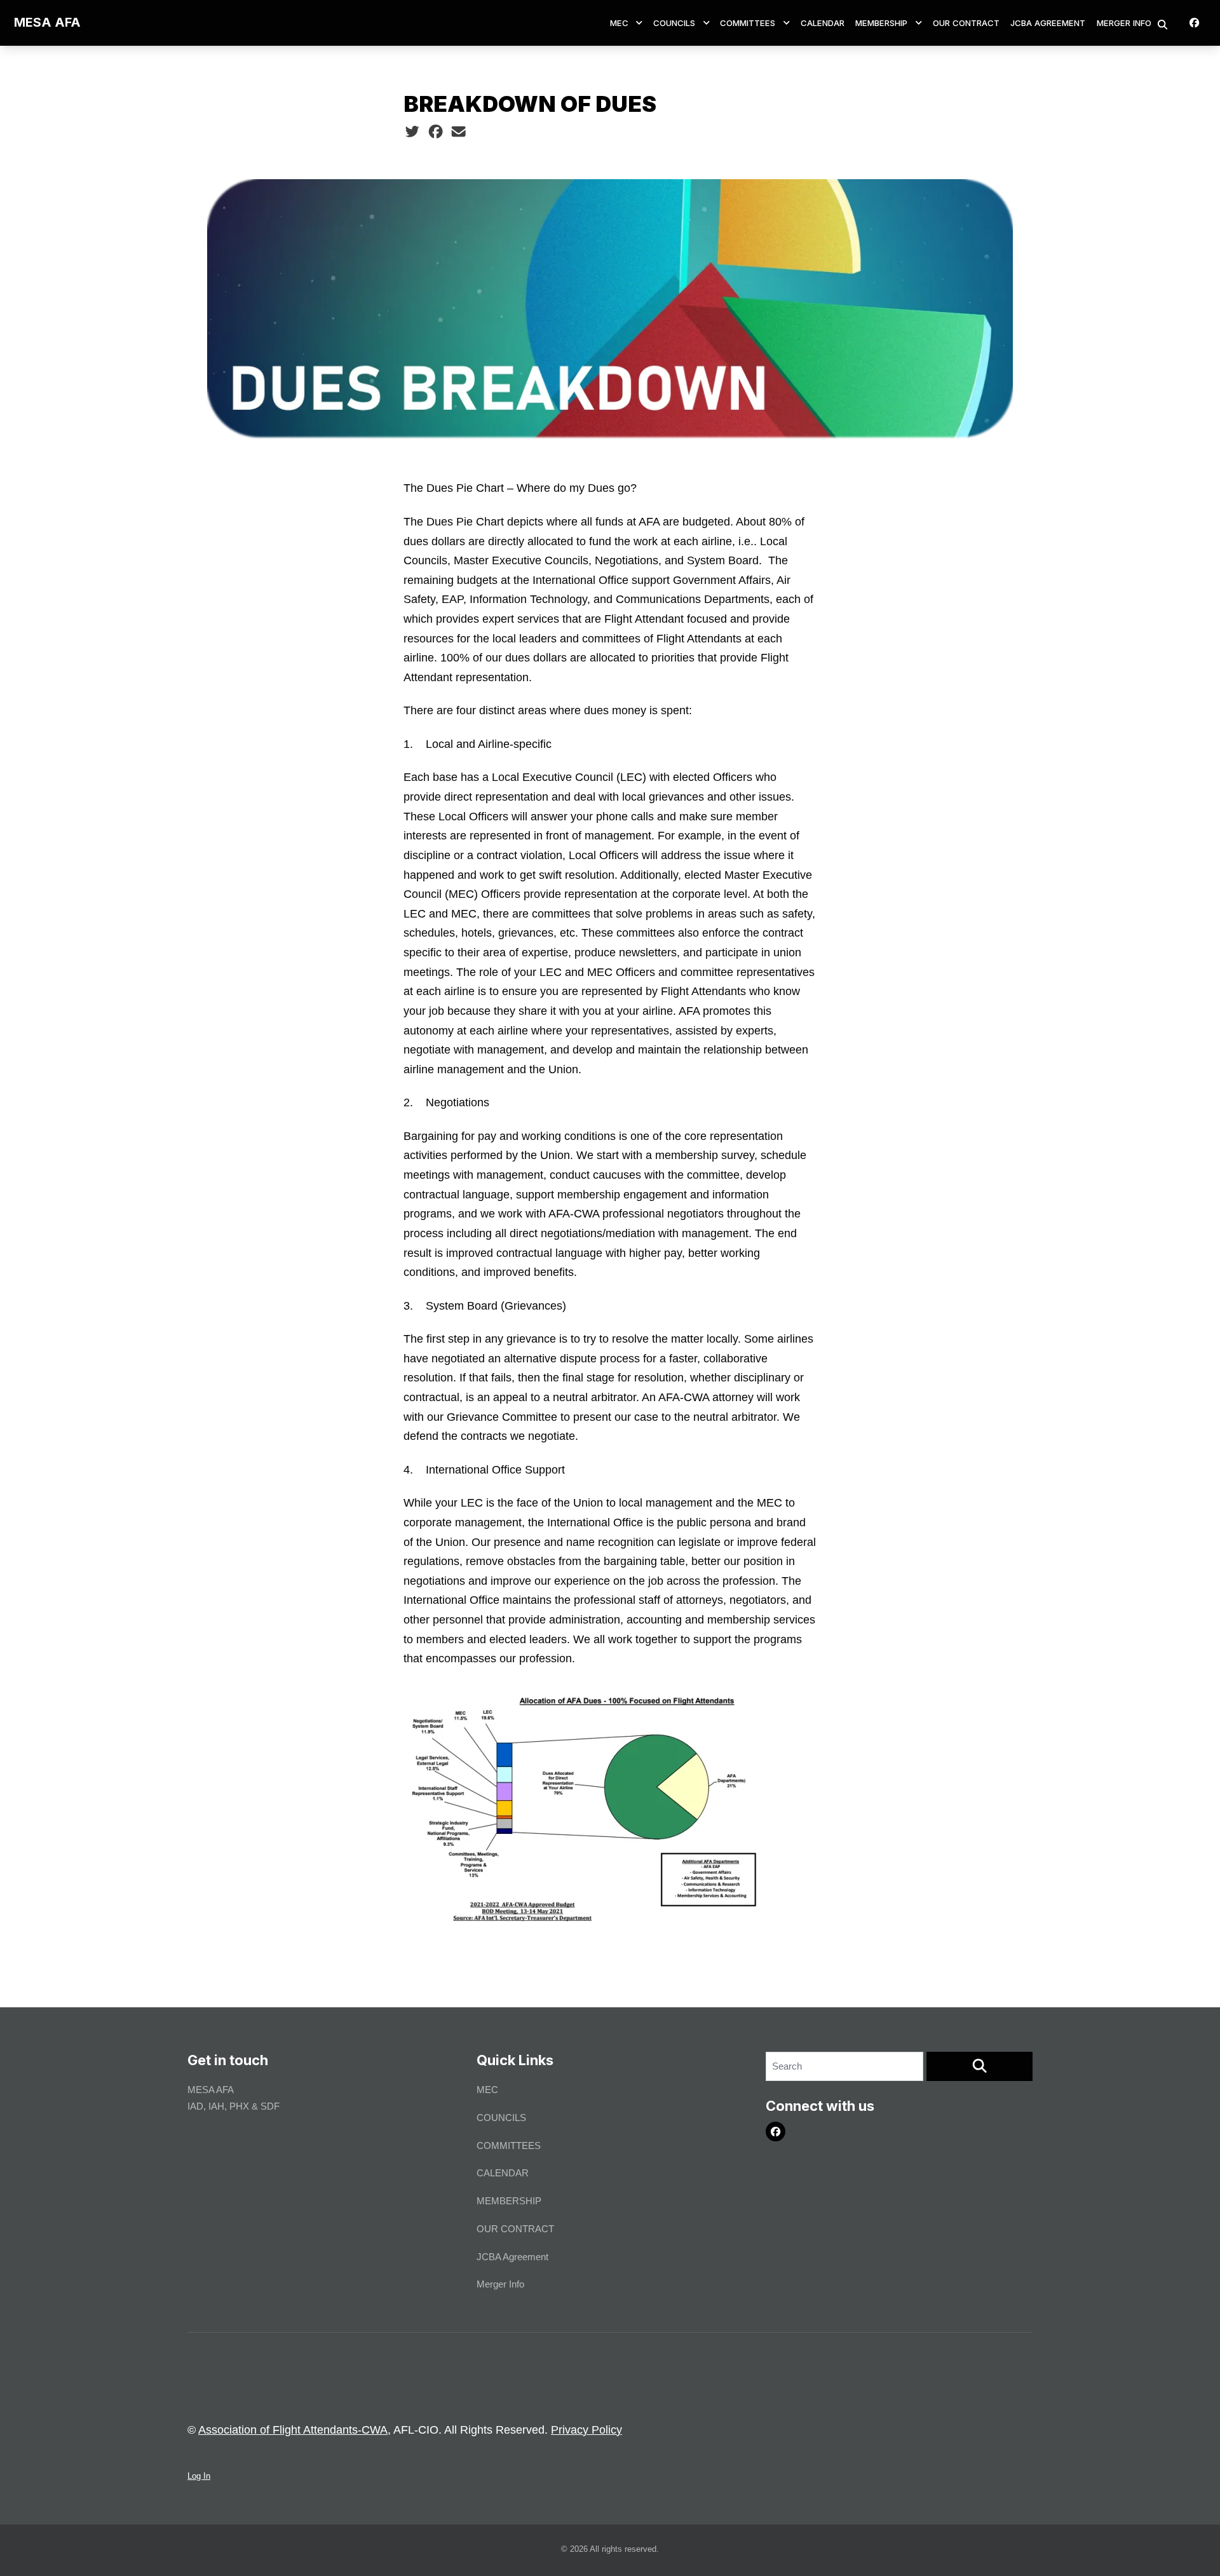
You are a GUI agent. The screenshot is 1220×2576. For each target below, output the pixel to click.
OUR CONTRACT (966, 23)
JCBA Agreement (1048, 23)
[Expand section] (639, 23)
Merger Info (1124, 23)
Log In (199, 2476)
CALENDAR (823, 23)
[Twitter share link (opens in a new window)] (412, 132)
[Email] (458, 132)
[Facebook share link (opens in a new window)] (436, 132)
